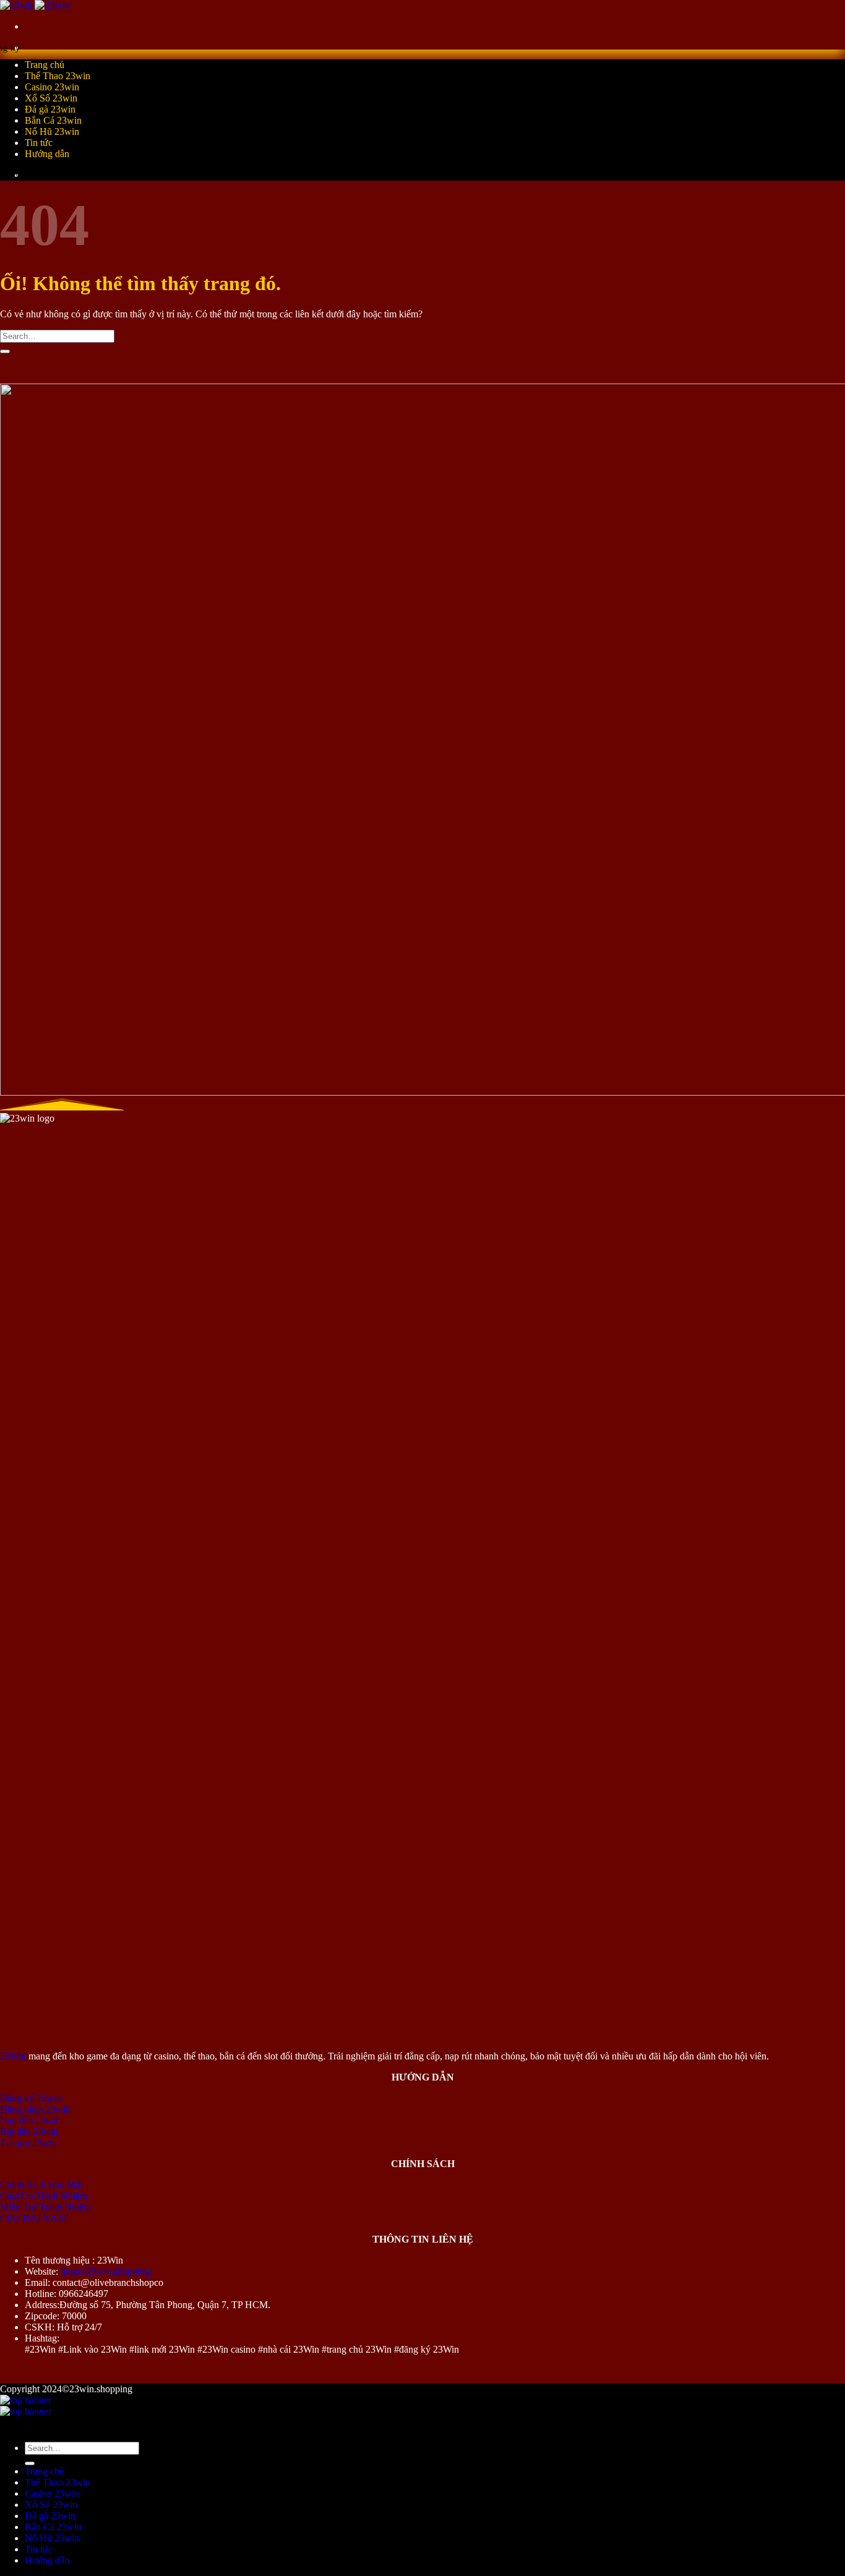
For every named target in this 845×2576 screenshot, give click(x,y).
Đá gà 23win (50, 109)
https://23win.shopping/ (106, 2271)
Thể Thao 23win (58, 76)
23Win (13, 2056)
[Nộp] (5, 351)
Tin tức (39, 143)
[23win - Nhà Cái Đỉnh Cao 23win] (35, 5)
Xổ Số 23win (51, 98)
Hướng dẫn (47, 154)
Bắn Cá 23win (53, 120)
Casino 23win (52, 87)
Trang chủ (45, 65)
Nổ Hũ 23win (52, 131)
